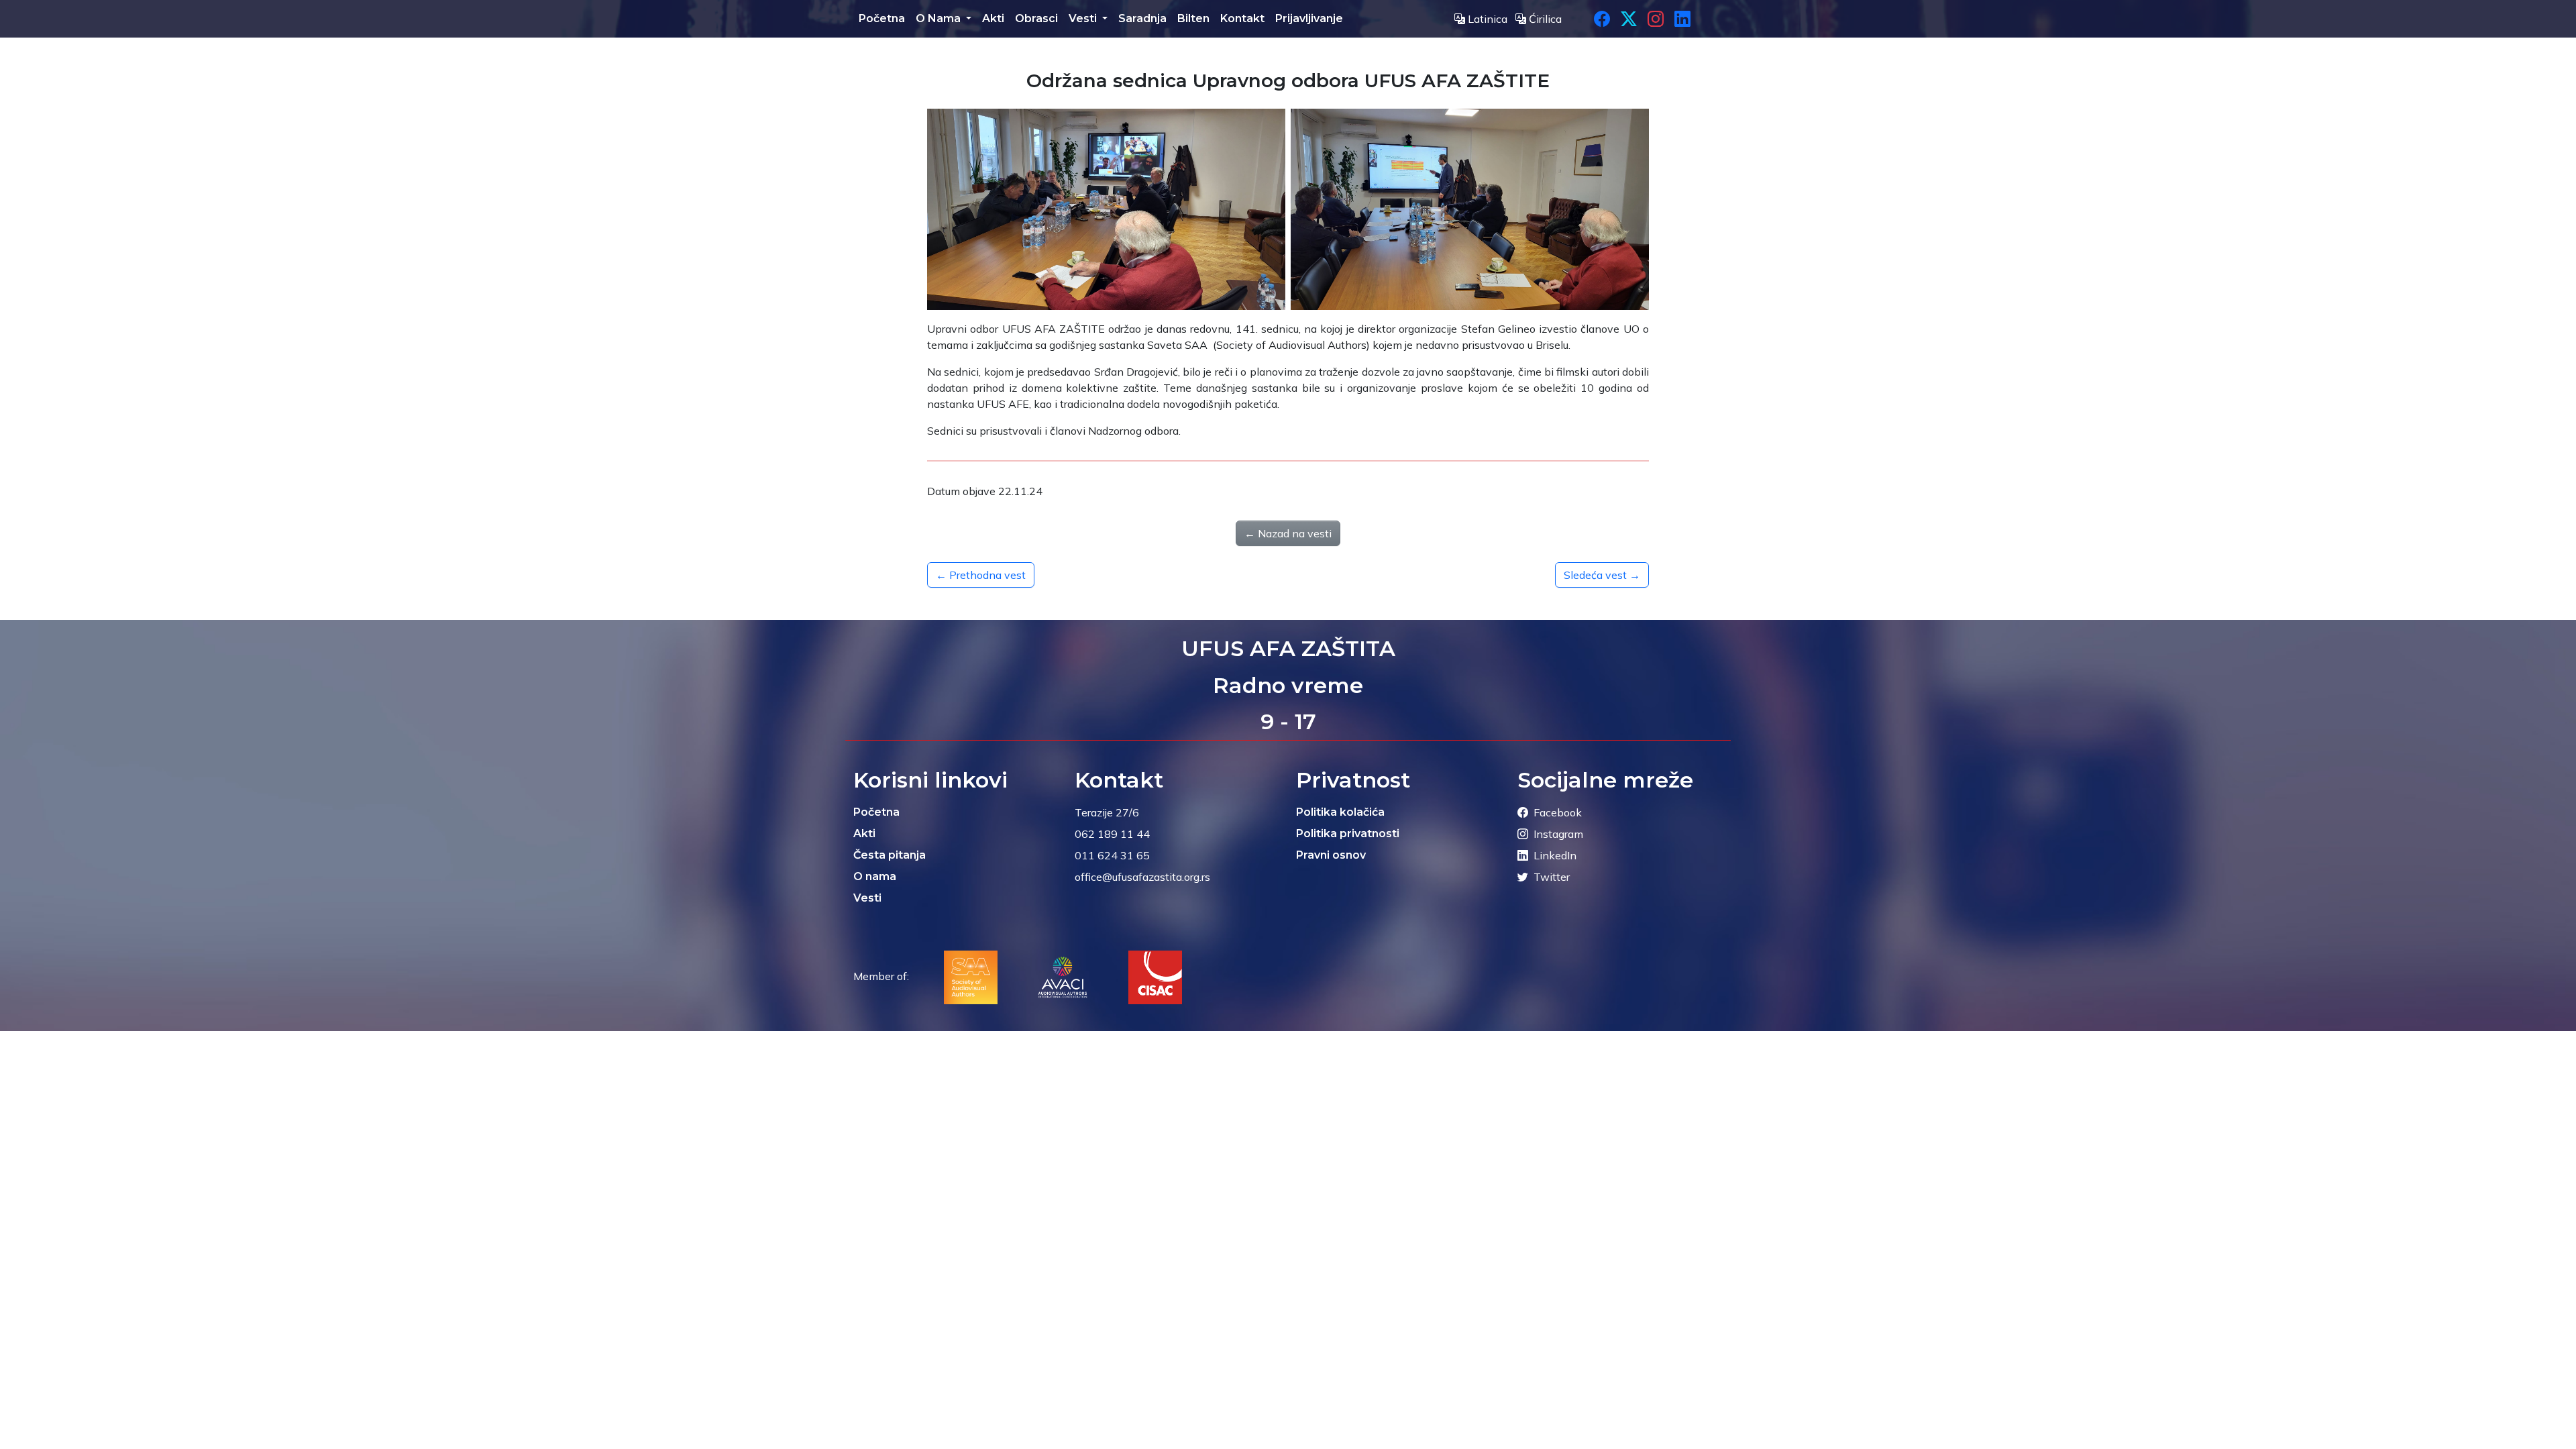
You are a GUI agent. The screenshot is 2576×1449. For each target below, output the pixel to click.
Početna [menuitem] (882, 18)
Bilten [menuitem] (1193, 18)
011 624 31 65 (1112, 855)
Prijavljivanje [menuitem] (1309, 18)
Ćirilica (1544, 19)
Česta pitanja (890, 855)
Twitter (1552, 877)
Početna (876, 812)
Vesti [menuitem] (1084, 18)
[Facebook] (1602, 19)
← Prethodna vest (981, 575)
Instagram (1558, 834)
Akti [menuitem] (993, 18)
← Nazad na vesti (1288, 533)
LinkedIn (1555, 855)
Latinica (1488, 19)
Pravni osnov (1331, 855)
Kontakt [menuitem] (1242, 18)
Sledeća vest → (1602, 575)
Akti (864, 834)
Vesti (867, 898)
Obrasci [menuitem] (1036, 18)
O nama (875, 876)
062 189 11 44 (1112, 834)
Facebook (1558, 812)
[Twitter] (1629, 19)
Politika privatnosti (1348, 834)
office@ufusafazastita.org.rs (1142, 877)
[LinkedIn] (1682, 19)
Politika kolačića (1340, 812)
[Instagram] (1656, 19)
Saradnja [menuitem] (1142, 18)
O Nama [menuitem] (940, 18)
